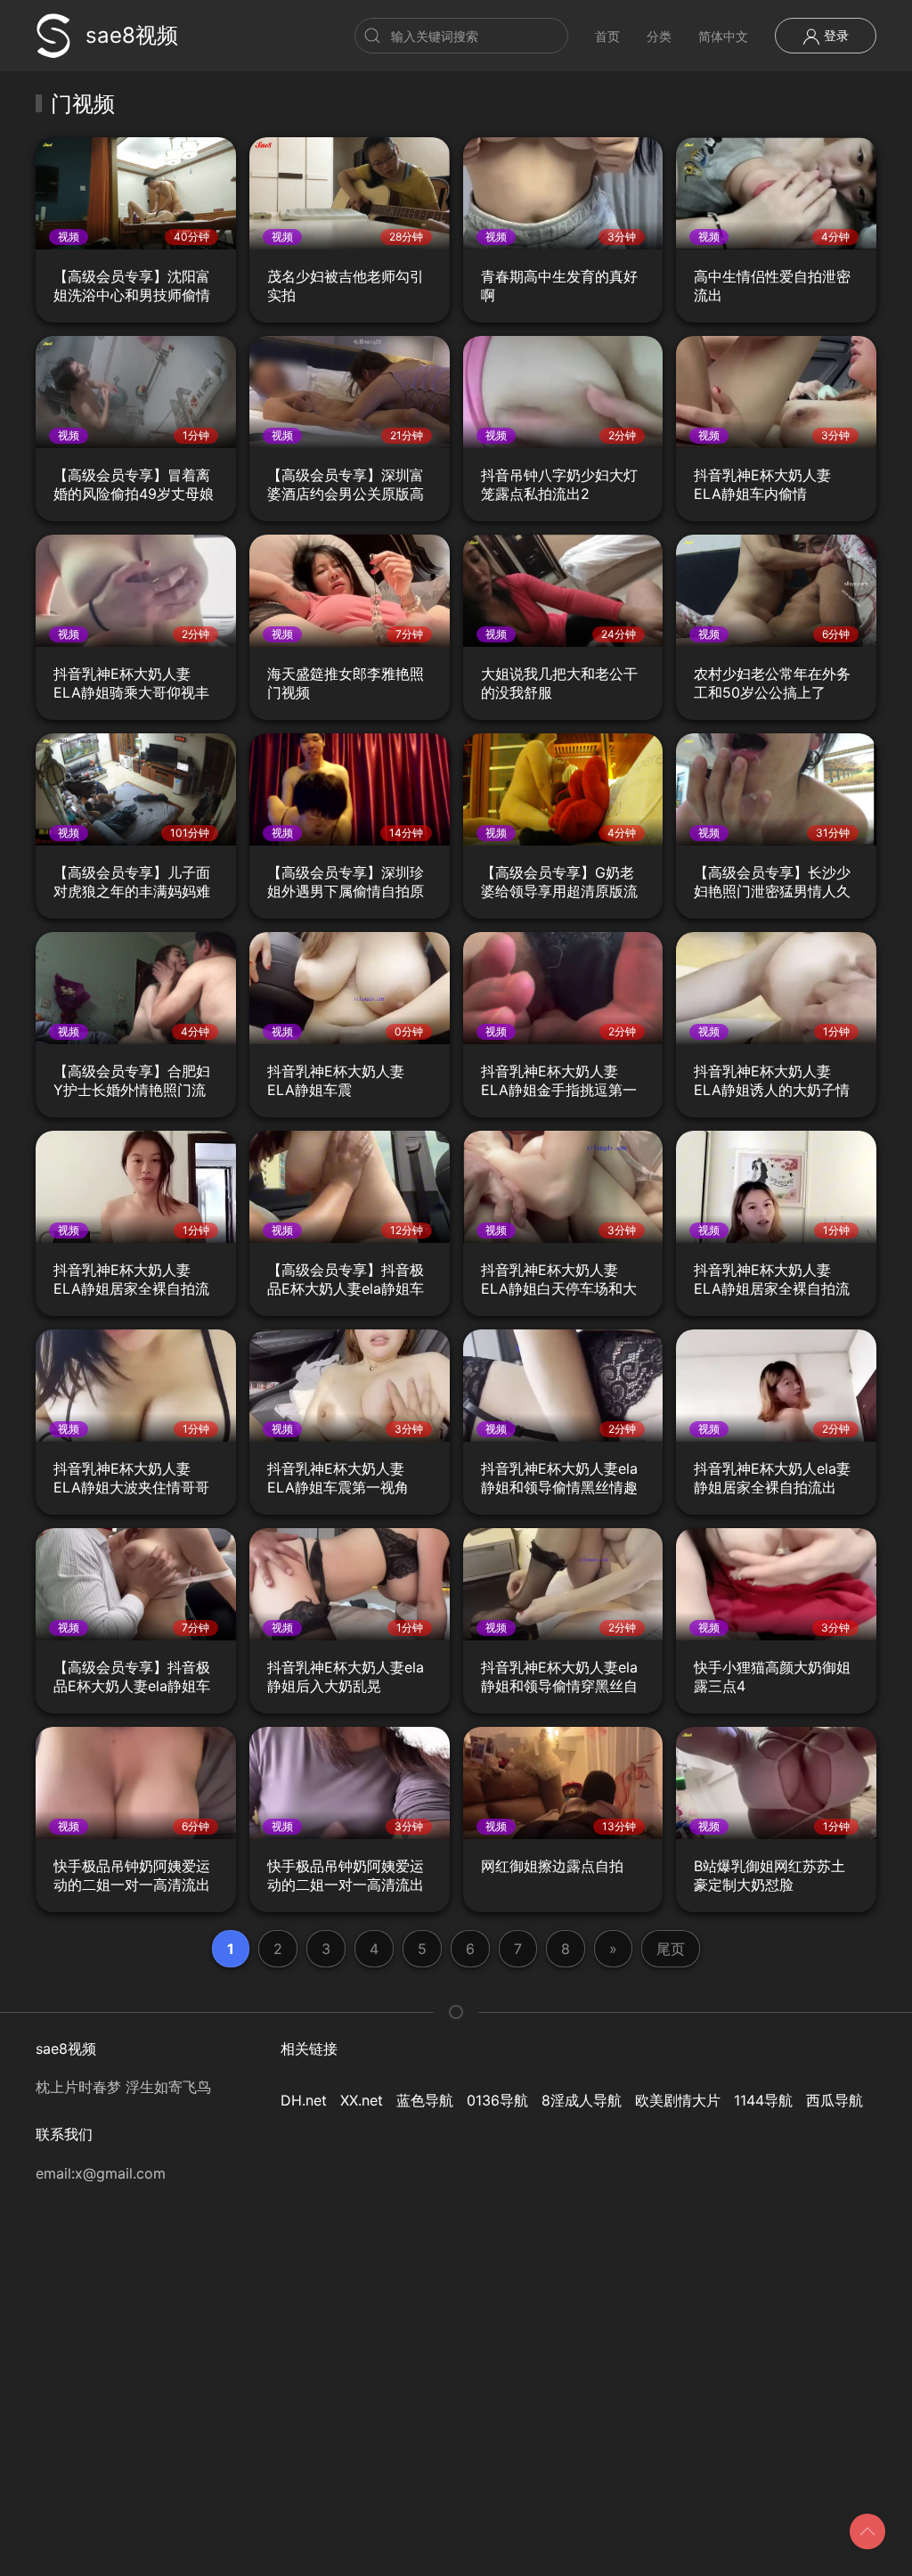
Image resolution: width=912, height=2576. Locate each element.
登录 (835, 35)
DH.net (304, 2100)
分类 (659, 36)
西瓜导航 (835, 2100)
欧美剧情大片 (678, 2100)
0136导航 (497, 2100)
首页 (607, 36)
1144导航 (763, 2100)
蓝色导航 (425, 2100)
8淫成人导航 (582, 2100)
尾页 (671, 1949)
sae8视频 (132, 35)
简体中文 (723, 36)
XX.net (362, 2100)
